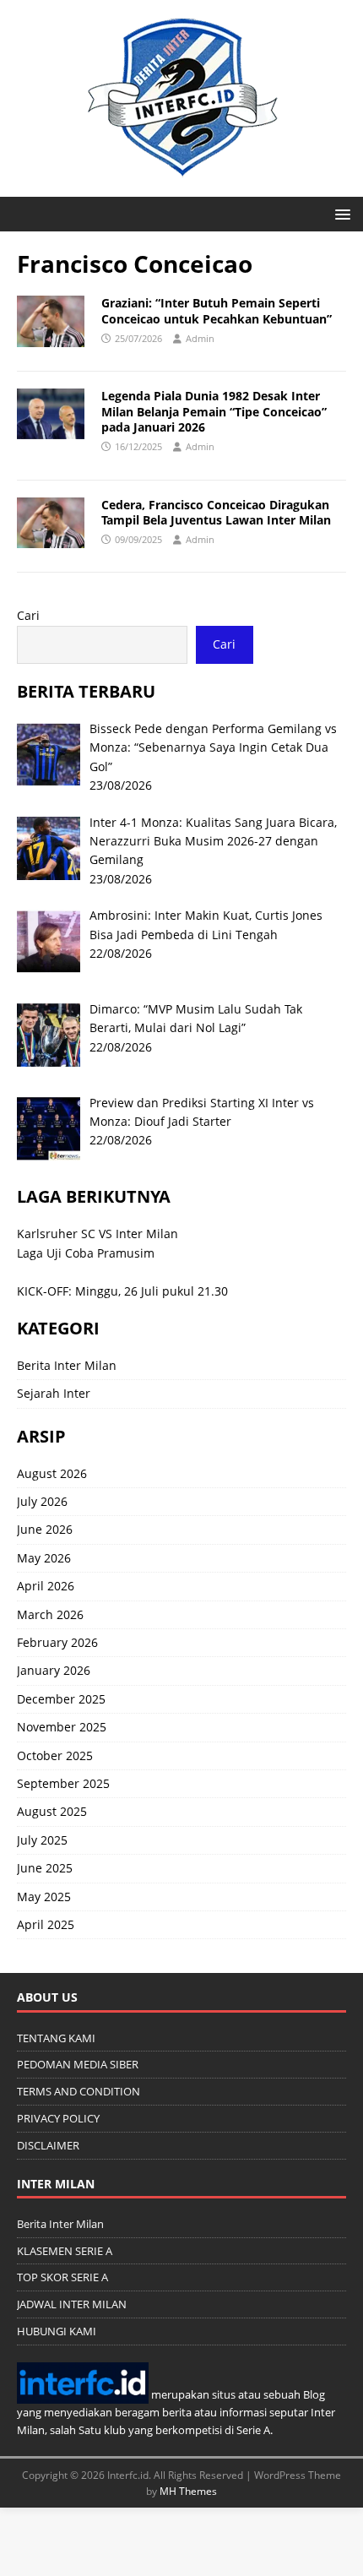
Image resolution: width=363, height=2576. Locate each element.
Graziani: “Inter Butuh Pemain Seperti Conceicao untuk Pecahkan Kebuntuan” (217, 310)
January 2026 (54, 1670)
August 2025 (52, 1811)
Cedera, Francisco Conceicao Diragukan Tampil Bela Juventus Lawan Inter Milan (216, 512)
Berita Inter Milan (67, 1365)
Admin (200, 338)
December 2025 (61, 1699)
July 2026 (42, 1501)
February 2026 (57, 1642)
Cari (28, 615)
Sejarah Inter (54, 1393)
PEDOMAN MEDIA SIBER (78, 2064)
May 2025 (44, 1897)
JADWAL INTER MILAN (72, 2304)
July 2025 (42, 1840)
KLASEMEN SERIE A (65, 2251)
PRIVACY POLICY (58, 2118)
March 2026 (50, 1614)
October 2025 (55, 1755)
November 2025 (62, 1727)
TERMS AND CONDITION (79, 2091)
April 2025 (46, 1924)
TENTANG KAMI (56, 2038)
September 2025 (63, 1783)
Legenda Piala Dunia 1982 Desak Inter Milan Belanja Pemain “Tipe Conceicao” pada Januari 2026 (214, 411)
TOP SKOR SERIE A (62, 2277)
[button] (340, 213)
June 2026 (45, 1529)
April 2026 (46, 1586)
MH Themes (188, 2491)
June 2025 (45, 1868)
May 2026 (44, 1558)
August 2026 (52, 1473)
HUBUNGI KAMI (57, 2331)
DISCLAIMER (48, 2145)
